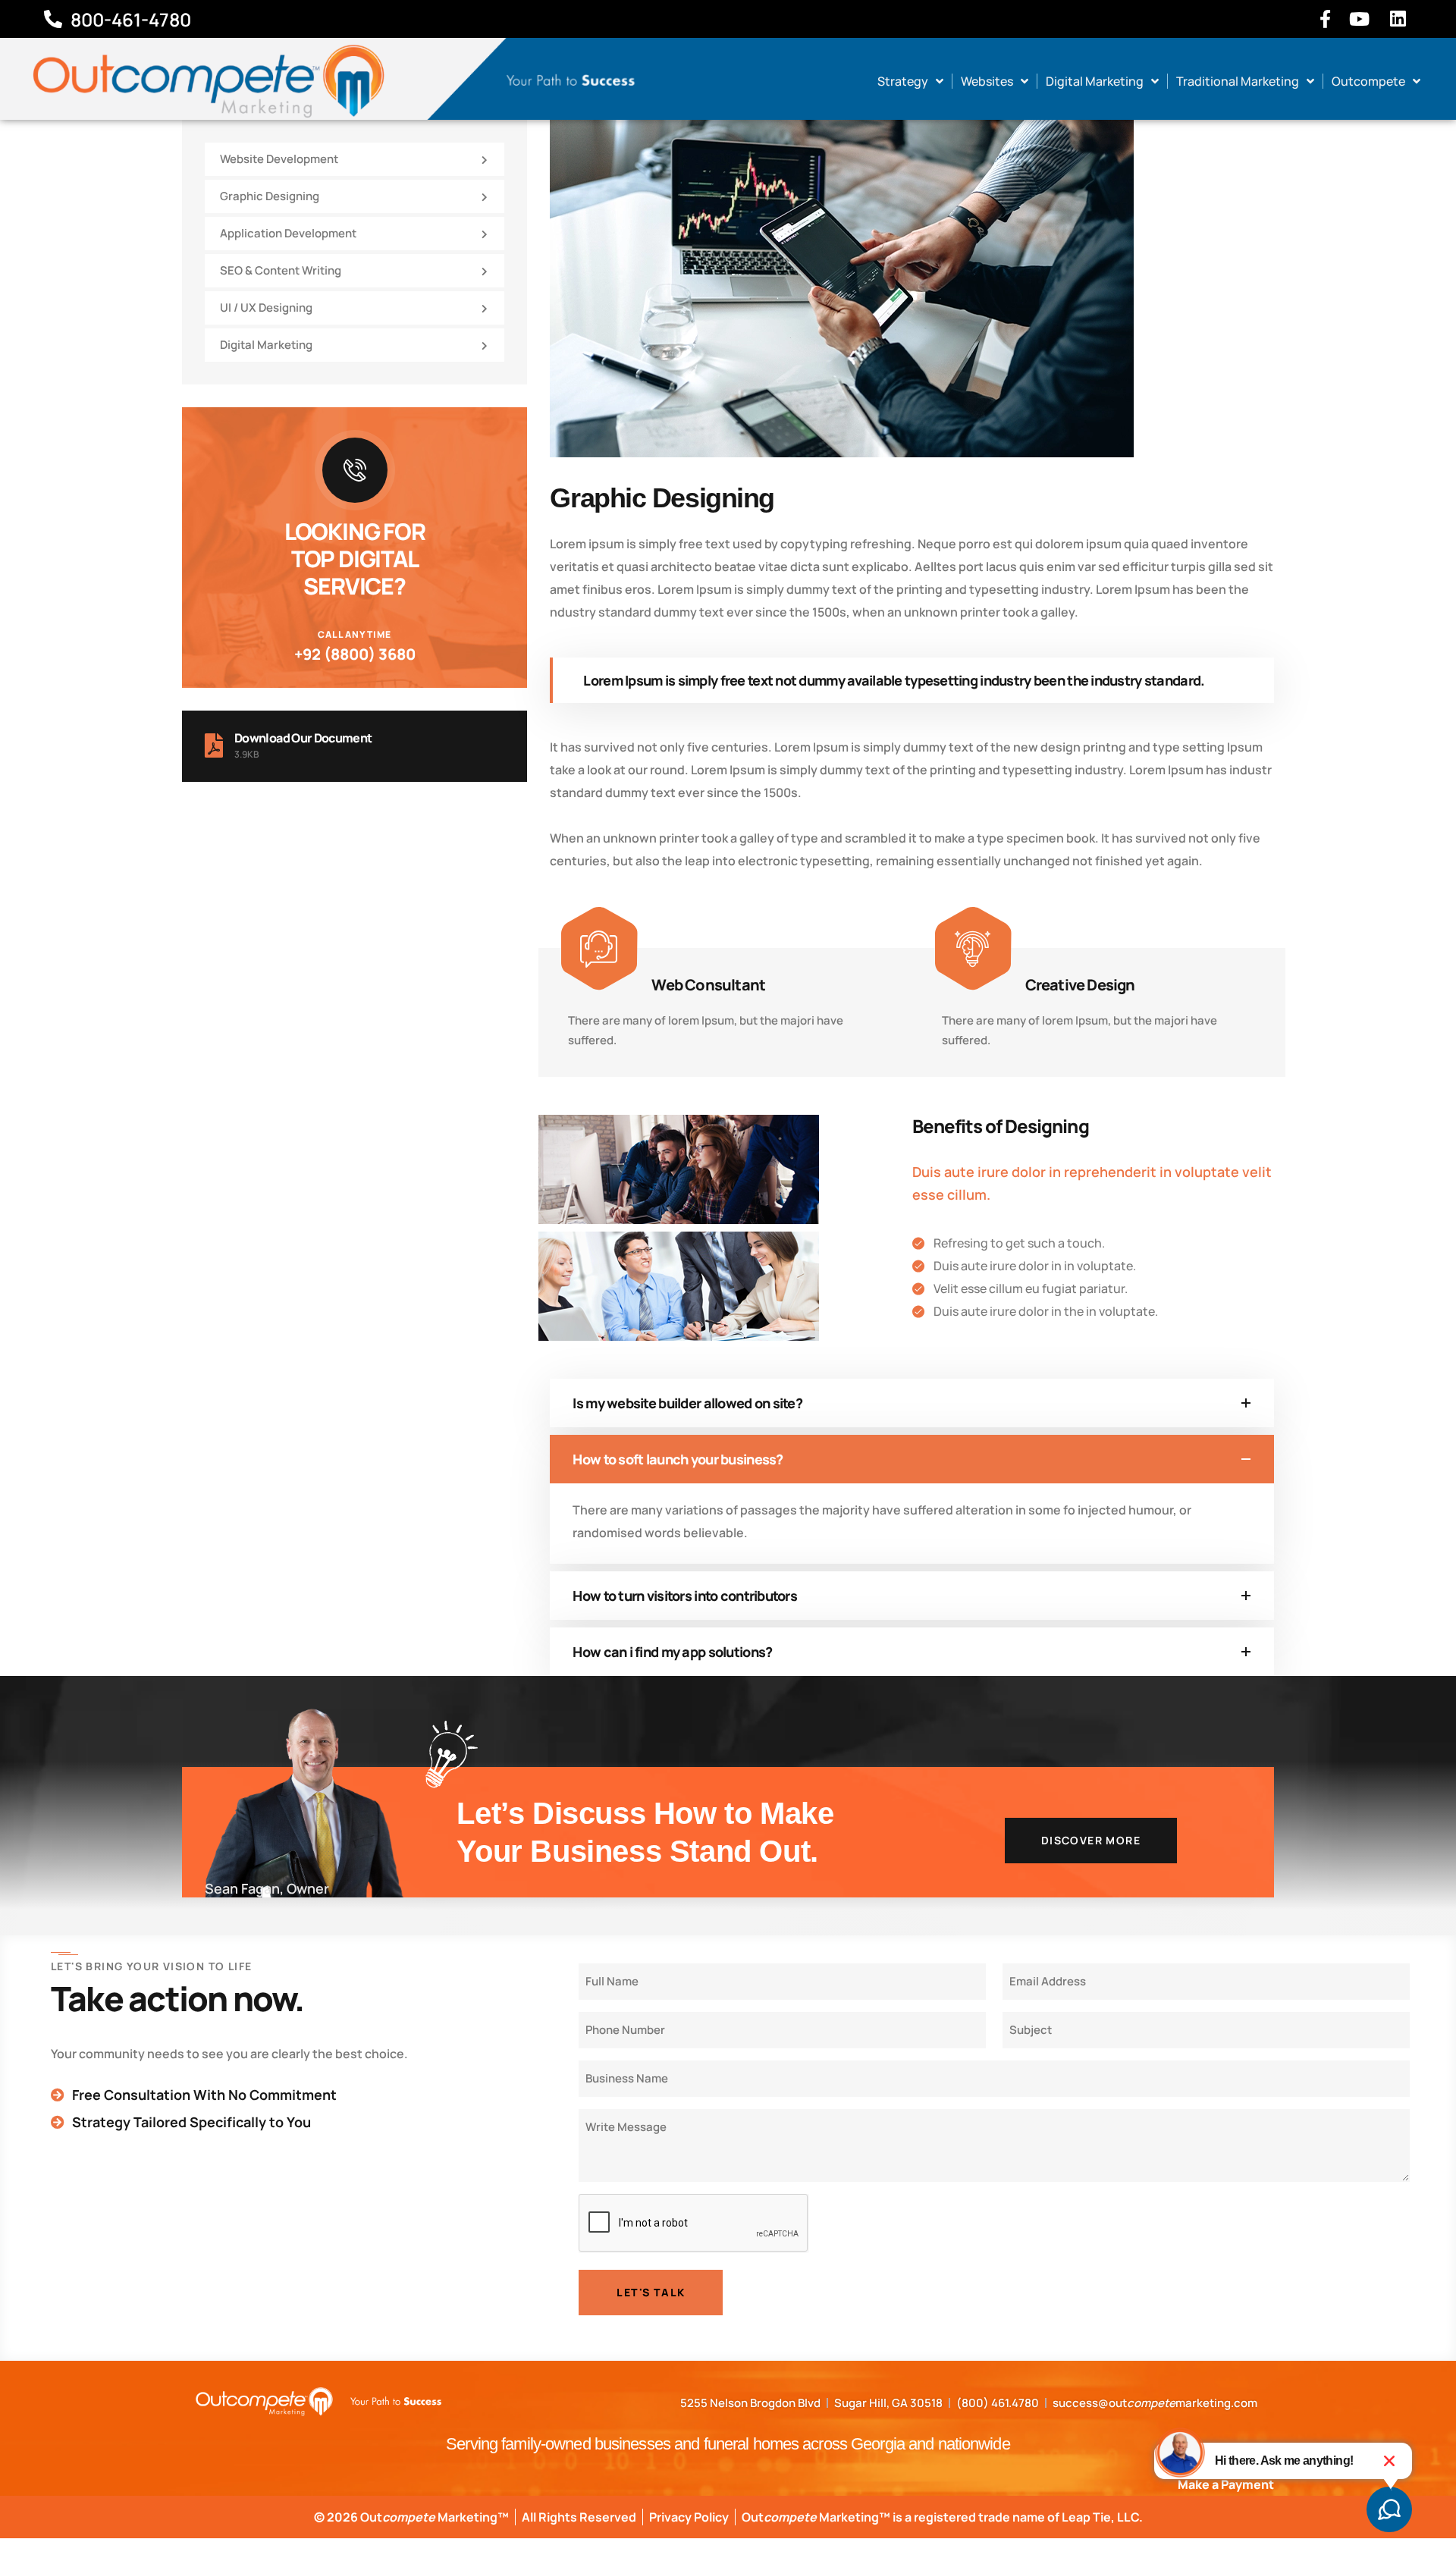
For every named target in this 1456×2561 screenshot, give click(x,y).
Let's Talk (651, 2292)
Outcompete (1368, 81)
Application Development (288, 233)
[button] (1389, 2461)
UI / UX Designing (266, 308)
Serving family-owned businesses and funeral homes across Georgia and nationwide (728, 2444)
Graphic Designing (270, 196)
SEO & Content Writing (281, 270)
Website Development (279, 159)
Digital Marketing (1095, 81)
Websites (987, 81)
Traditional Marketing (1238, 81)
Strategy (903, 81)
